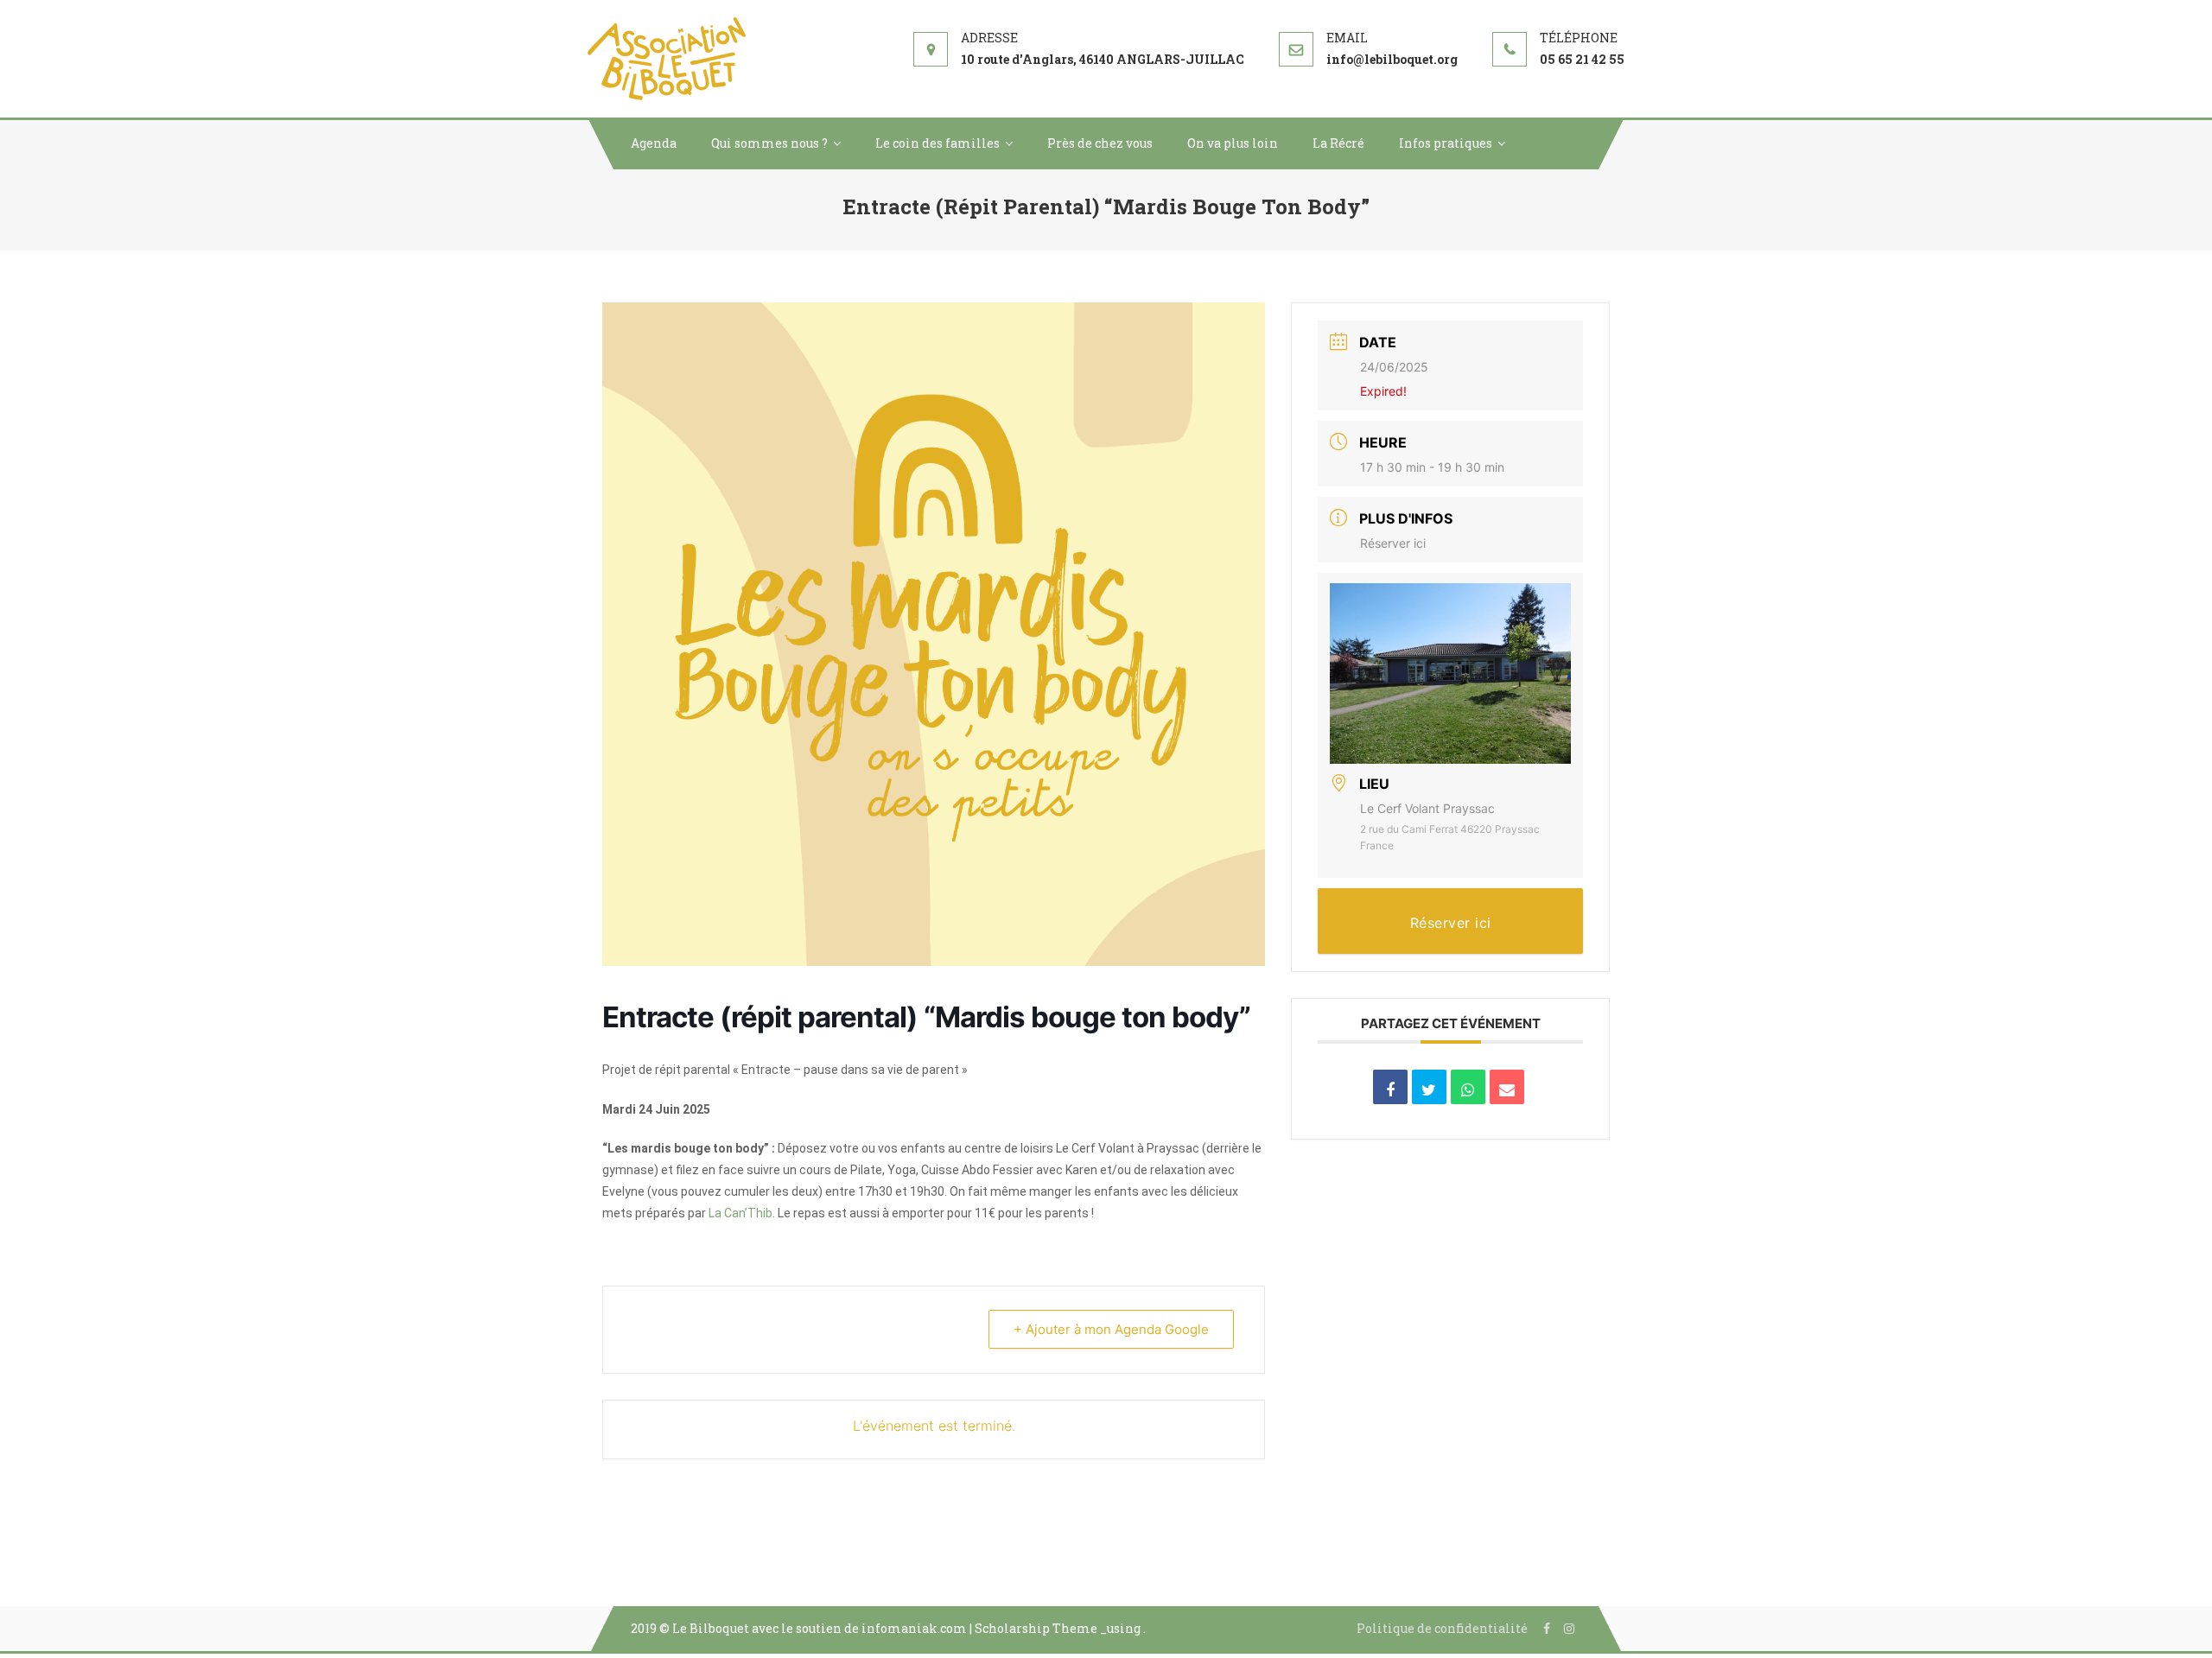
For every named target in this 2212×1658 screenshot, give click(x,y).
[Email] (1507, 1087)
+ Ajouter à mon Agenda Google (1111, 1329)
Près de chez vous (1100, 143)
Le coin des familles (938, 143)
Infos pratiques (1446, 143)
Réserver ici (1393, 543)
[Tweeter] (1429, 1087)
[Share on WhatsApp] (1468, 1087)
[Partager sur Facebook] (1390, 1087)
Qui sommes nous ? (769, 143)
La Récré (1338, 143)
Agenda (654, 143)
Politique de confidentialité (1442, 1628)
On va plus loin (1233, 143)
